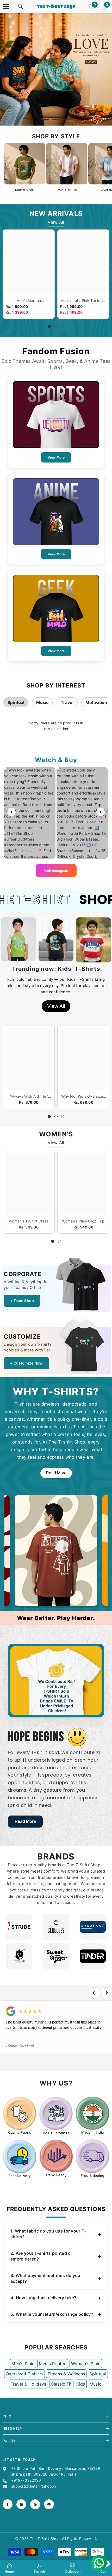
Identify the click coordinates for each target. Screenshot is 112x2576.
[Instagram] (21, 2504)
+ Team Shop (22, 1301)
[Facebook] (8, 2504)
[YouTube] (49, 2504)
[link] (20, 2113)
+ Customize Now (26, 1363)
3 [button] (67, 120)
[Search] (21, 7)
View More (56, 457)
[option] (56, 69)
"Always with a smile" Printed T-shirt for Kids (29, 1096)
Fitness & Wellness (66, 2374)
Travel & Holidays (29, 2384)
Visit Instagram (56, 871)
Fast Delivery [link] (20, 2176)
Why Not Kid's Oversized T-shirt (83, 1096)
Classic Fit (61, 2384)
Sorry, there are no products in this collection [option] (56, 726)
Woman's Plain (86, 2364)
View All (56, 222)
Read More (56, 1473)
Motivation (96, 702)
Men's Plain (23, 2364)
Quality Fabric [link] (20, 2132)
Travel (67, 702)
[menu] (6, 7)
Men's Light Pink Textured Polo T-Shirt (83, 301)
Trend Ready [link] (56, 2175)
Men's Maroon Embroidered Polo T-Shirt (29, 301)
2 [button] (56, 120)
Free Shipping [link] (93, 2175)
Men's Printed (53, 2364)
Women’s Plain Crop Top (83, 1221)
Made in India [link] (93, 2132)
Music (42, 702)
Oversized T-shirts (24, 2374)
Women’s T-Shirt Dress (29, 1221)
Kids (81, 2384)
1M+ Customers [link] (56, 2133)
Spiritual (16, 702)
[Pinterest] (35, 2504)
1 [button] (45, 120)
